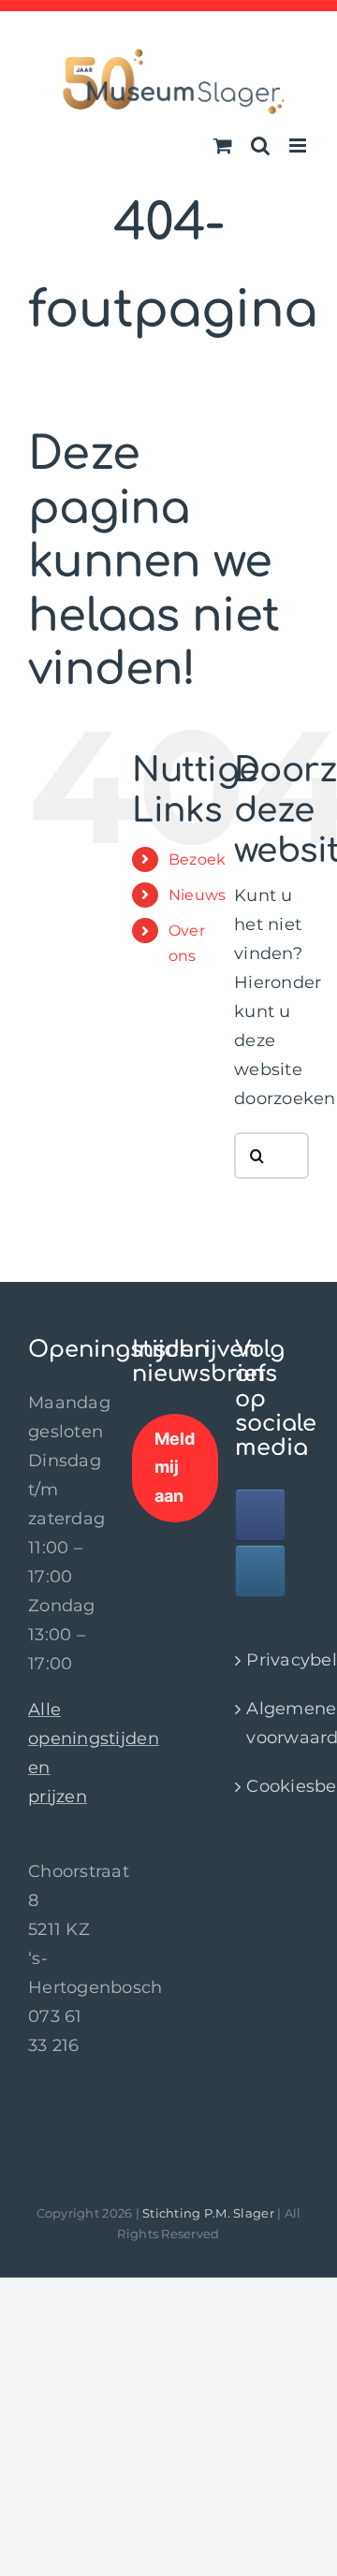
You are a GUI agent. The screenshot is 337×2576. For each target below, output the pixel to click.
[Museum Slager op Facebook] (260, 1515)
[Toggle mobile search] (260, 146)
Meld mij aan (175, 1468)
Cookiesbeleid (273, 1786)
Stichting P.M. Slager (208, 2213)
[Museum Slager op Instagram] (260, 1571)
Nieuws (198, 895)
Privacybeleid (273, 1660)
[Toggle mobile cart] (223, 146)
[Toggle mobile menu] (299, 146)
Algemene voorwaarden (273, 1723)
